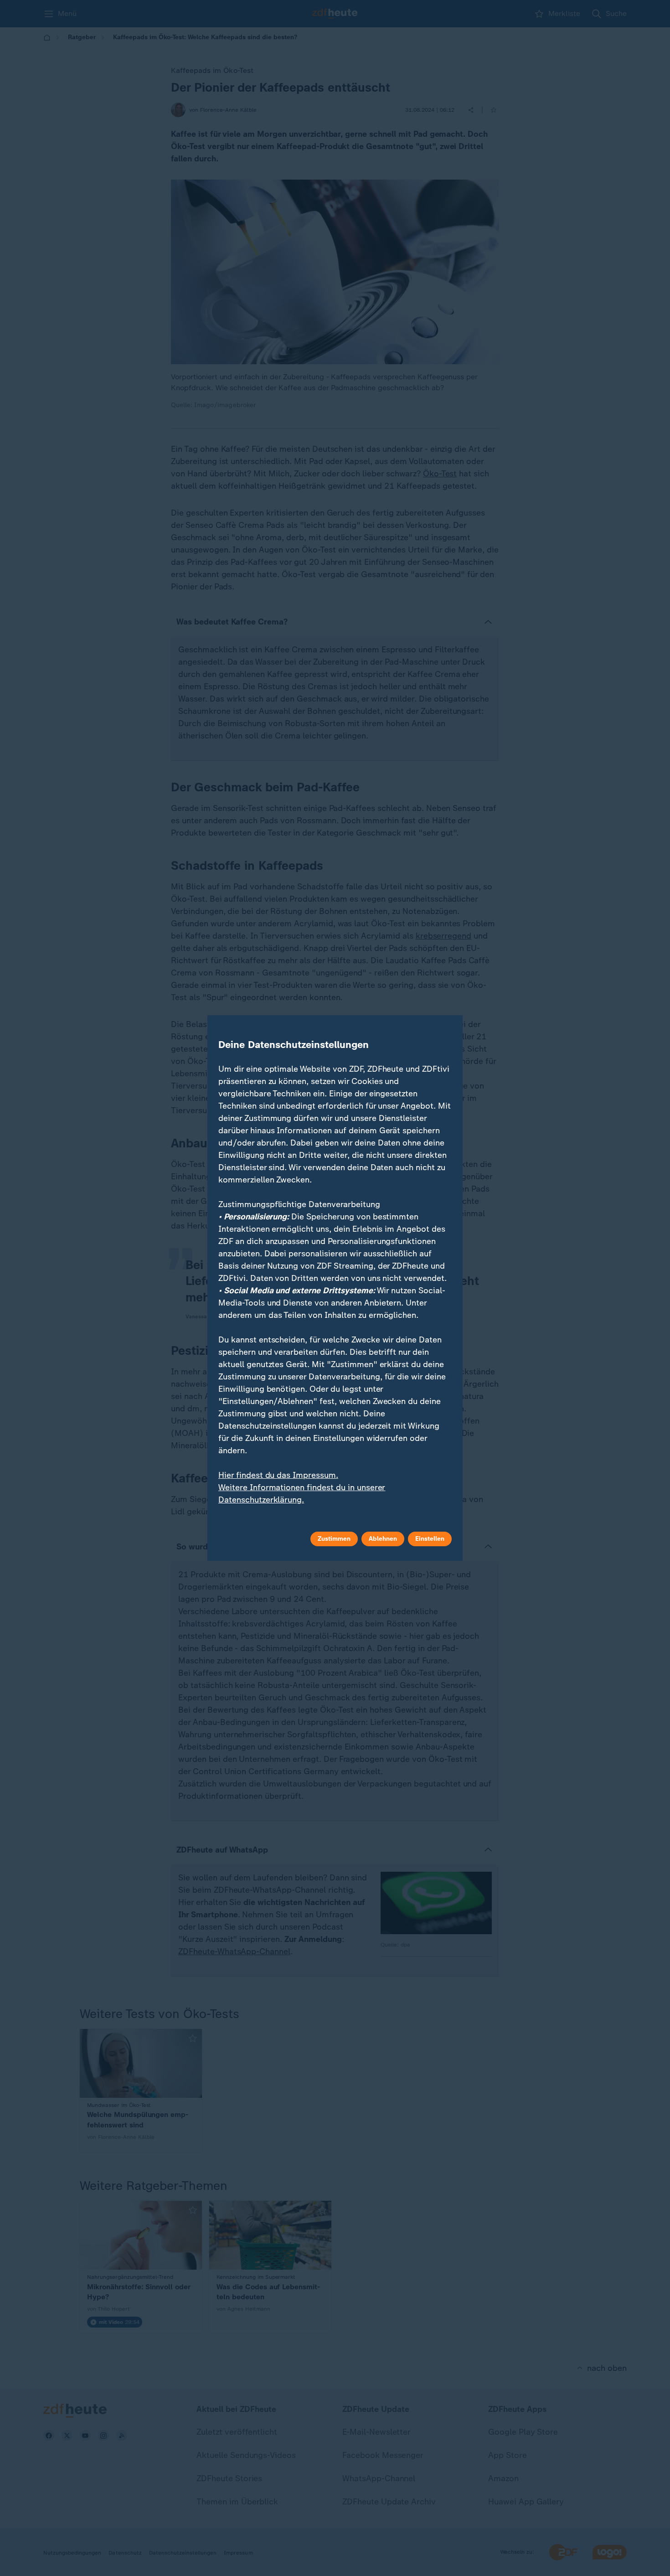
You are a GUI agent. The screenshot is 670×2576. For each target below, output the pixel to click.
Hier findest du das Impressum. (278, 1475)
